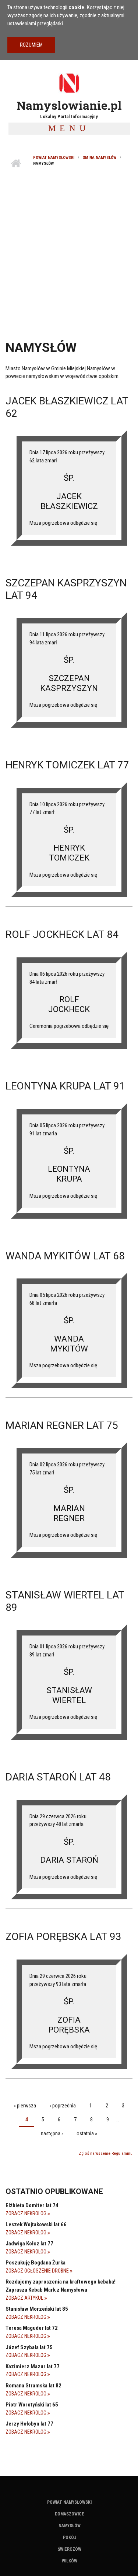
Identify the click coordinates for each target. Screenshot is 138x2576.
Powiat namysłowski (54, 158)
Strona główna (16, 164)
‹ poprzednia (63, 2106)
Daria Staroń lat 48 (58, 1777)
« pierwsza (25, 2106)
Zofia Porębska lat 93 (63, 1937)
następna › (52, 2133)
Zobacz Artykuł (25, 2298)
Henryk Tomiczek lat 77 (67, 765)
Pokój (70, 2537)
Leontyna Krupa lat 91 (65, 1086)
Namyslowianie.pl (69, 105)
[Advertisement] (69, 246)
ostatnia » (87, 2133)
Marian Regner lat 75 (62, 1425)
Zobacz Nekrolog (26, 2213)
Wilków (70, 2561)
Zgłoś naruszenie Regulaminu (106, 2153)
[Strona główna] (69, 83)
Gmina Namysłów (99, 158)
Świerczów (70, 2549)
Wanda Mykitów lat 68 (65, 1256)
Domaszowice (70, 2514)
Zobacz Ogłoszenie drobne (38, 2271)
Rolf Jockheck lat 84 (62, 934)
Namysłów (70, 2526)
